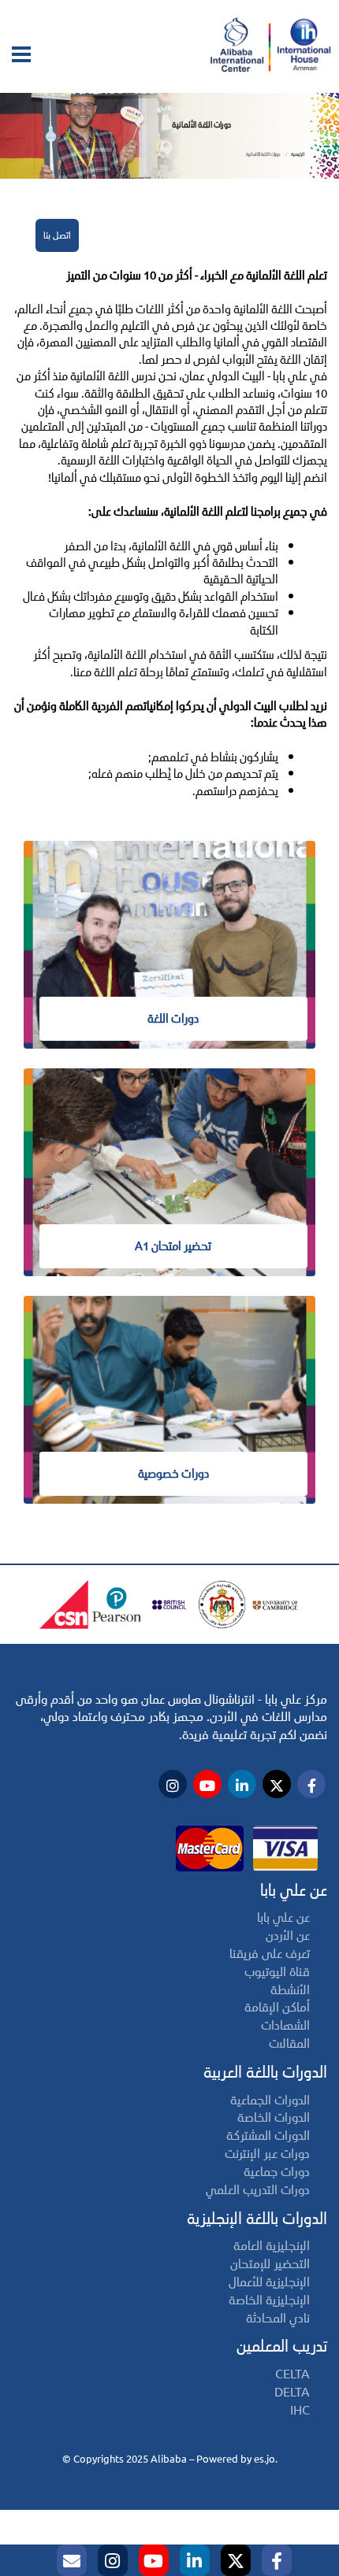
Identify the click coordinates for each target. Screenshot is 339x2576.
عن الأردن (288, 1936)
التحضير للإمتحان (270, 2264)
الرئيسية (298, 154)
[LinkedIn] (195, 2560)
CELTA (292, 2374)
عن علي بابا (283, 1917)
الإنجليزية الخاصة (269, 2300)
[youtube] (154, 2560)
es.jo (264, 2459)
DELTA (292, 2392)
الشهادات (285, 2025)
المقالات (289, 2043)
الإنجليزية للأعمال (269, 2282)
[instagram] (113, 2560)
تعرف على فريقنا (270, 1954)
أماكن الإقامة (277, 2007)
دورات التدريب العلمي (258, 2190)
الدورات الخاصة (274, 2117)
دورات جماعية (277, 2172)
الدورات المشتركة (268, 2136)
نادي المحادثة (278, 2318)
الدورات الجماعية (270, 2100)
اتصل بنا (57, 235)
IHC (300, 2410)
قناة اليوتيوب (277, 1972)
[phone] (72, 2560)
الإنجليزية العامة (272, 2246)
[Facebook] (277, 2560)
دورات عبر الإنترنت (267, 2154)
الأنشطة (290, 1990)
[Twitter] (236, 2560)
